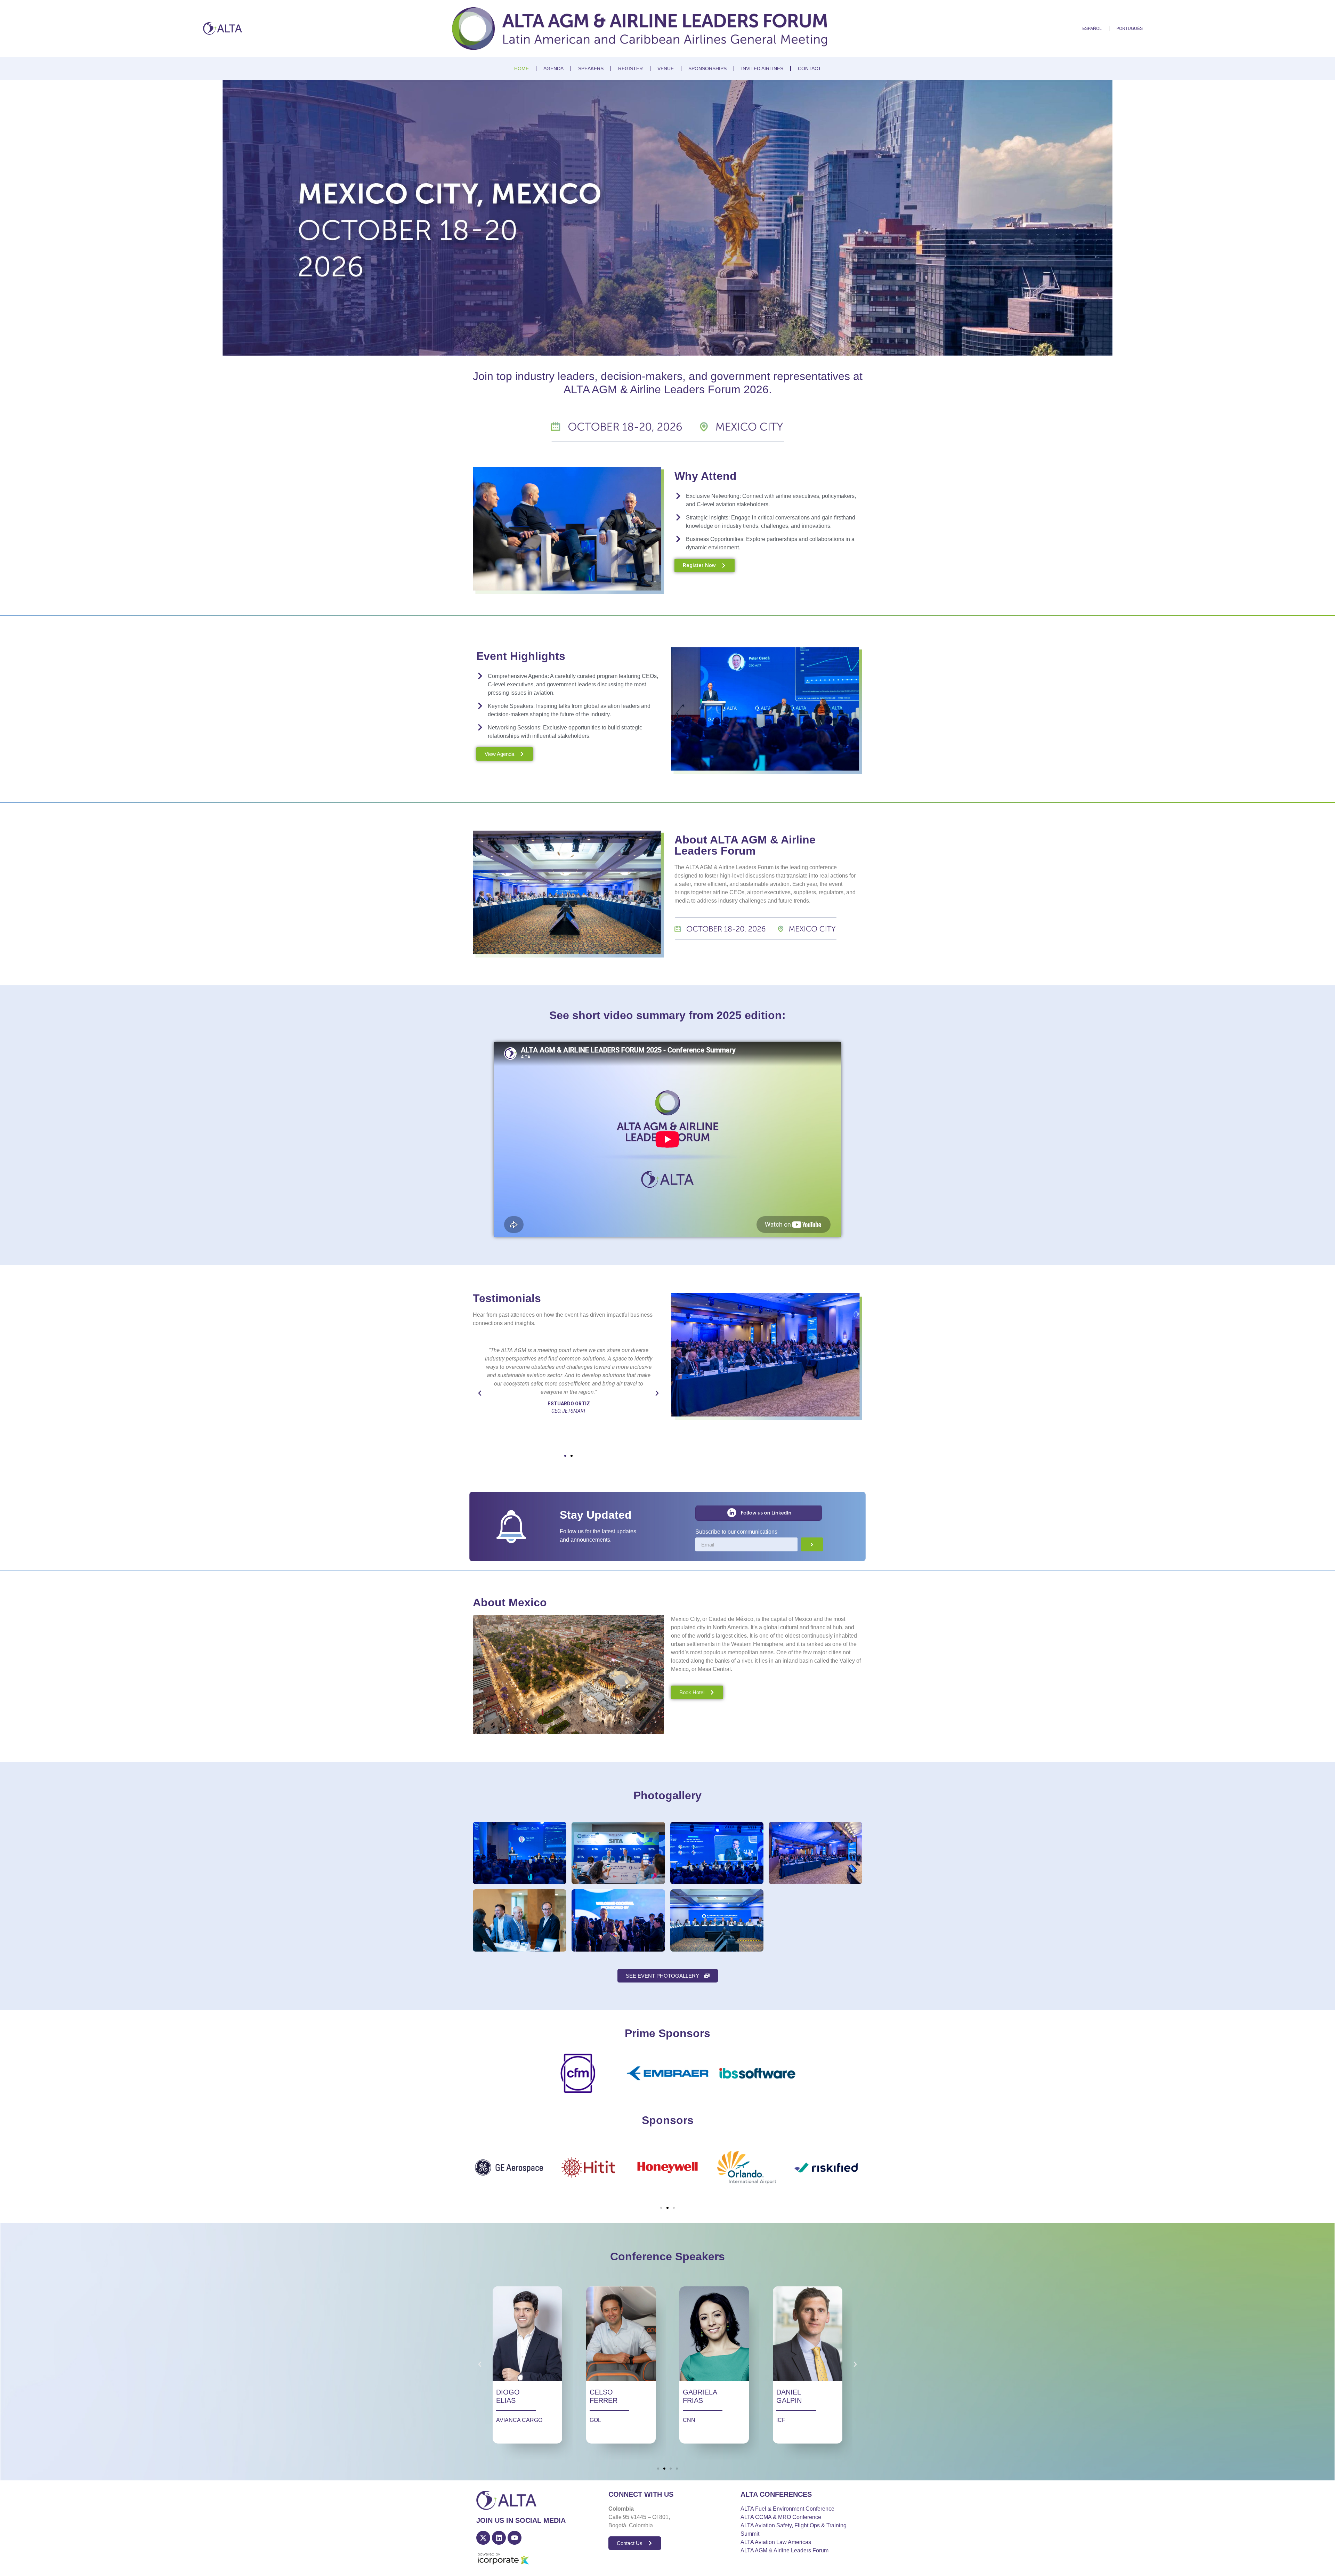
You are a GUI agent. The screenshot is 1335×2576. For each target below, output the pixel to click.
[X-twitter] (483, 2538)
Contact (810, 68)
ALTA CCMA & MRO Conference (781, 2517)
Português (1130, 29)
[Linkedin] (499, 2538)
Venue (666, 68)
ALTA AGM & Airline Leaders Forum (784, 2550)
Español (1092, 29)
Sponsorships (707, 68)
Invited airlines (762, 68)
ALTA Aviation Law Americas (776, 2542)
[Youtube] (515, 2538)
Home (521, 68)
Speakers (591, 68)
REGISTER (630, 68)
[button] (480, 1393)
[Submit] (812, 1544)
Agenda (553, 68)
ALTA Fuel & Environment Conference (787, 2509)
